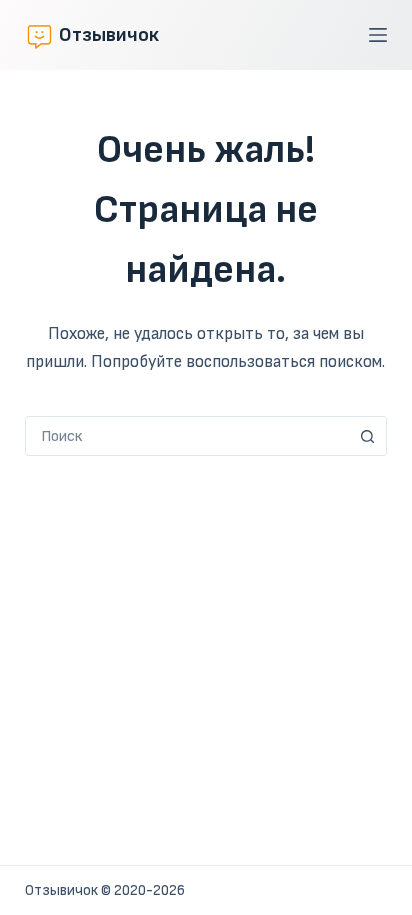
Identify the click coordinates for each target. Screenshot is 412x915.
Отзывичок (109, 35)
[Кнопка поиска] (367, 436)
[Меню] (378, 35)
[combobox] (187, 436)
